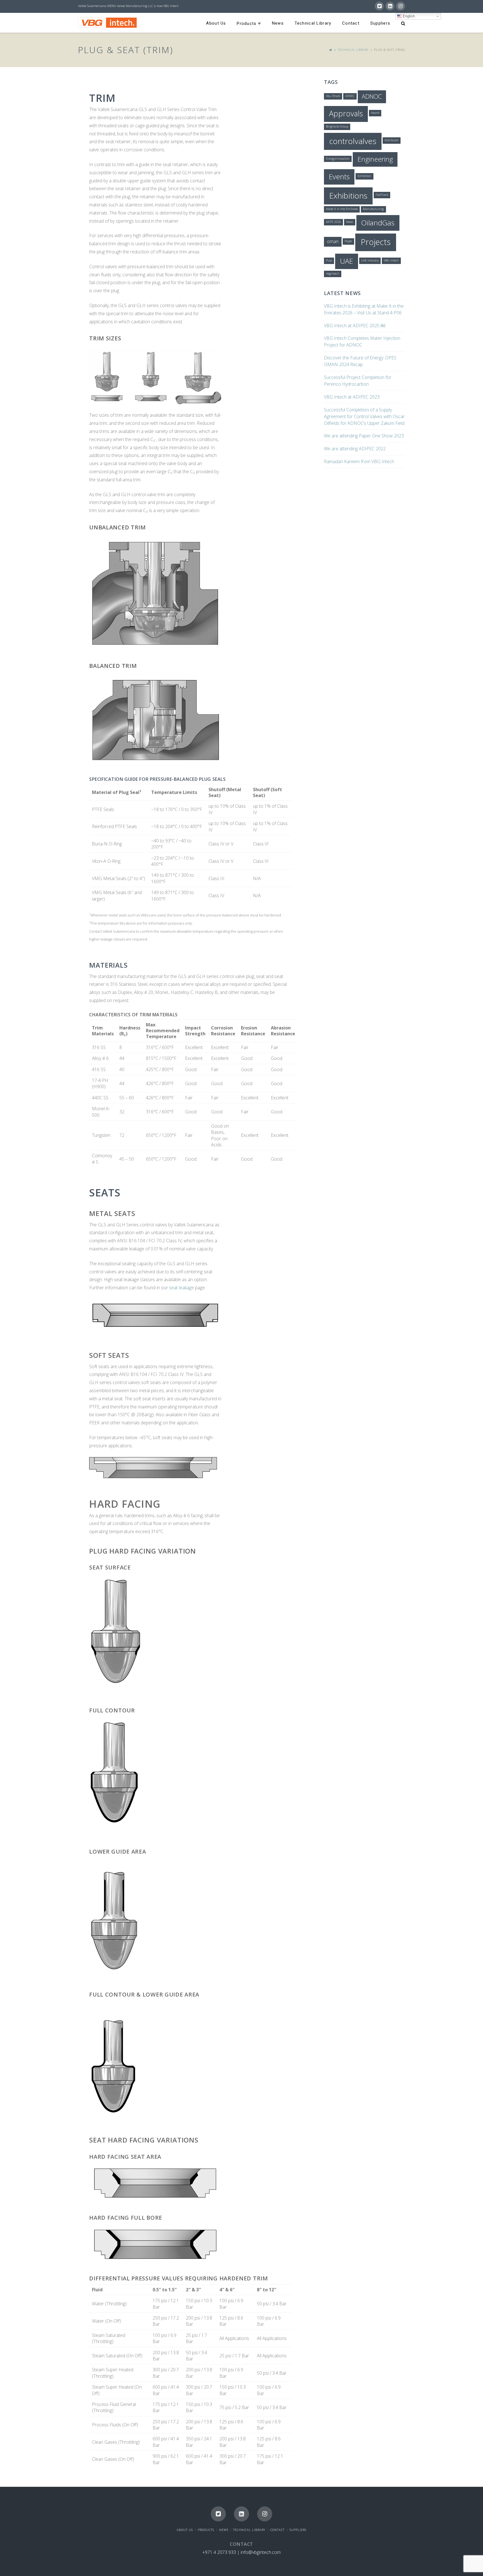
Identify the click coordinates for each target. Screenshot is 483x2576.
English (408, 16)
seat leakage (182, 1288)
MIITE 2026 (333, 222)
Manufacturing (373, 209)
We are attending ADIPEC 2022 (355, 449)
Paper (348, 241)
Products (206, 2530)
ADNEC (350, 96)
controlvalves (353, 141)
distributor (392, 140)
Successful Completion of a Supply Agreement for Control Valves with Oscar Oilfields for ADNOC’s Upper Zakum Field (364, 416)
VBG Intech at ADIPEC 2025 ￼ (355, 326)
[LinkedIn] (390, 6)
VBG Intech (391, 260)
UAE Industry (370, 260)
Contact (277, 2530)
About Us (185, 2530)
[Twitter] (379, 6)
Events (339, 176)
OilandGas (378, 223)
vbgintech (333, 274)
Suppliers (298, 2530)
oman (333, 241)
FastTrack (382, 195)
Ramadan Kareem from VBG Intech (359, 461)
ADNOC (372, 96)
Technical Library (353, 50)
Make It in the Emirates (342, 209)
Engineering (375, 159)
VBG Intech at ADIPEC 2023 (352, 397)
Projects (376, 242)
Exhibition (364, 176)
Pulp (329, 260)
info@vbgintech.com (261, 2552)
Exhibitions (348, 195)
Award (375, 113)
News (350, 222)
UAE (346, 261)
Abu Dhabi (333, 96)
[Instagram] (401, 6)
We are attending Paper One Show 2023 (364, 436)
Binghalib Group (337, 126)
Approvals (346, 113)
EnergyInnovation (338, 159)
